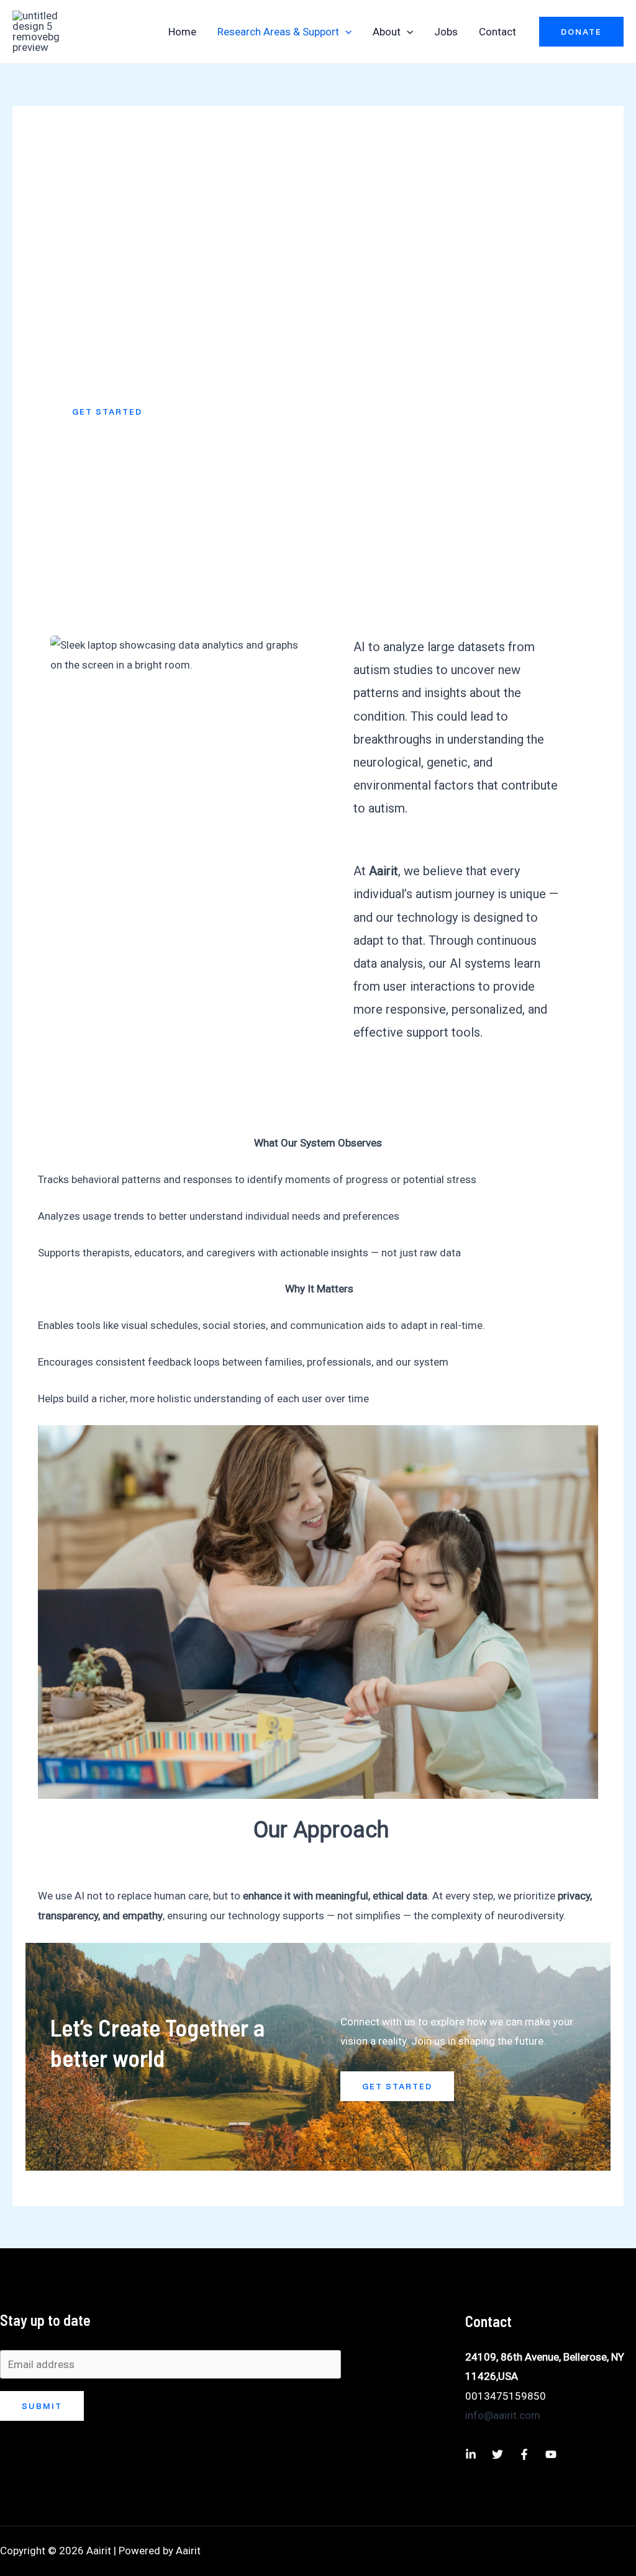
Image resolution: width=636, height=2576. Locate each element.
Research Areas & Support (278, 32)
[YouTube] (551, 2454)
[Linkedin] (471, 2454)
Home (182, 32)
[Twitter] (497, 2454)
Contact (497, 32)
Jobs (446, 32)
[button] (345, 32)
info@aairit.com (503, 2415)
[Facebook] (524, 2454)
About (387, 32)
